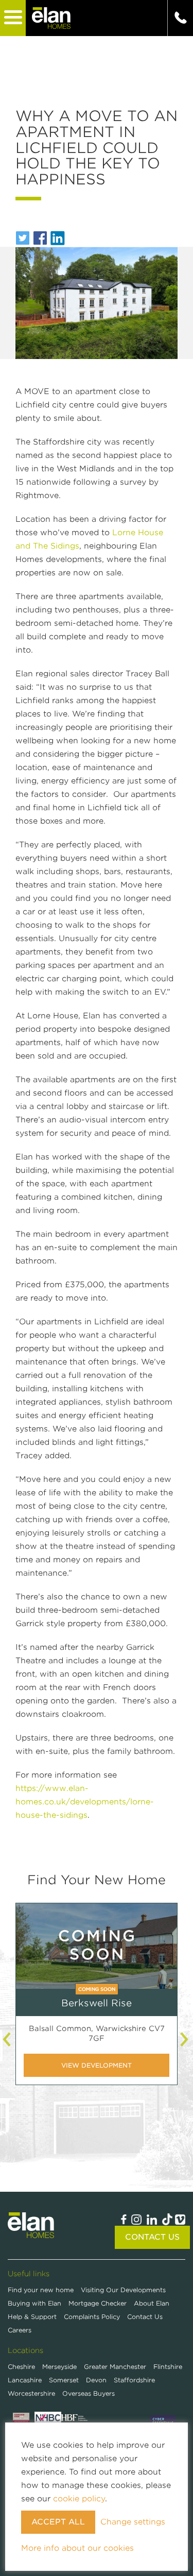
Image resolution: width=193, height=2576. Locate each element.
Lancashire (25, 2380)
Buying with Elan (36, 2303)
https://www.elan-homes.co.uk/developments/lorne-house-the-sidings (85, 1802)
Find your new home (42, 2290)
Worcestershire (31, 2393)
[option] (97, 2002)
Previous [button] (8, 2039)
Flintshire (168, 2367)
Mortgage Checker (99, 2303)
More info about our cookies (77, 2548)
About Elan (152, 2303)
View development (97, 2065)
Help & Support (33, 2317)
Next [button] (185, 2039)
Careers (20, 2330)
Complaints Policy (93, 2317)
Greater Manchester (115, 2367)
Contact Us (152, 2237)
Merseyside (59, 2367)
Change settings (133, 2522)
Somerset (64, 2380)
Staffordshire (134, 2380)
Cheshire (21, 2367)
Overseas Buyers (89, 2393)
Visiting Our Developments (123, 2290)
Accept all (58, 2522)
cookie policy (79, 2499)
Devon (96, 2380)
